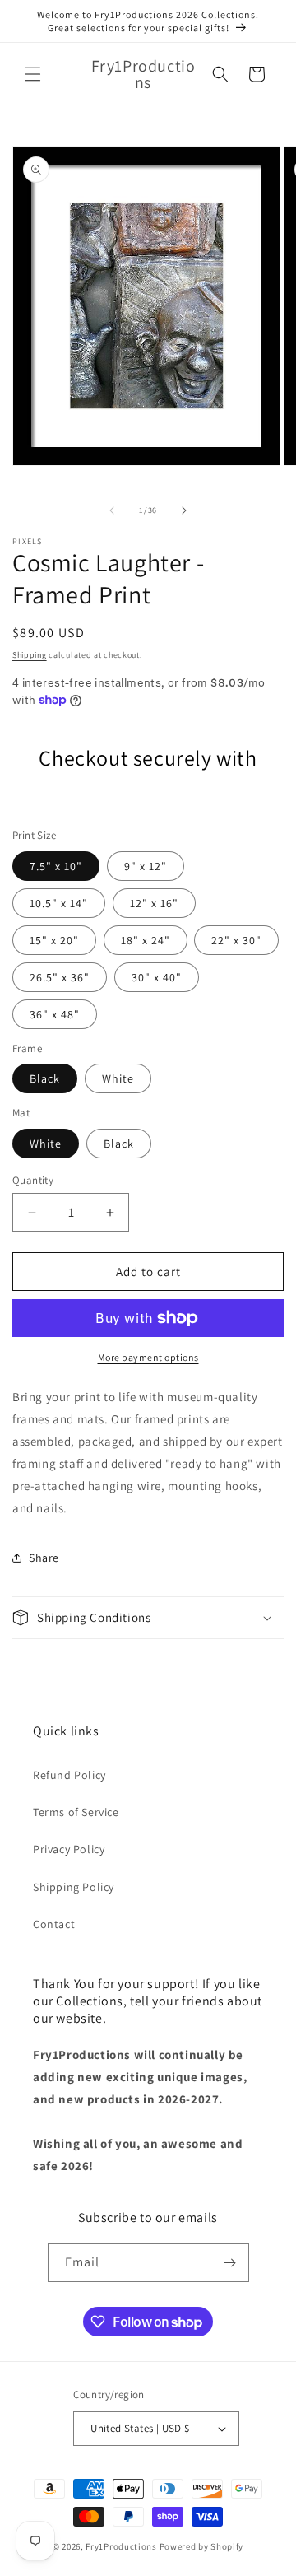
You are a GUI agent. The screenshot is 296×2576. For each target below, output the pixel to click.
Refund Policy (69, 1775)
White (118, 1078)
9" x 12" (146, 866)
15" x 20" (54, 940)
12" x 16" (154, 903)
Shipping (30, 655)
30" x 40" (157, 977)
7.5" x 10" (56, 866)
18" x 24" (146, 940)
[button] (33, 74)
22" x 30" (236, 940)
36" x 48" (55, 1014)
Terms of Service (76, 1812)
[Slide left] (112, 510)
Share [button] (44, 1558)
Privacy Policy (69, 1849)
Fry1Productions (121, 2546)
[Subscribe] (230, 2263)
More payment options (148, 1357)
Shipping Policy (74, 1887)
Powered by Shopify (202, 2546)
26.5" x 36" (60, 977)
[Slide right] (184, 510)
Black (45, 1078)
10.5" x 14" (59, 903)
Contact (54, 1924)
